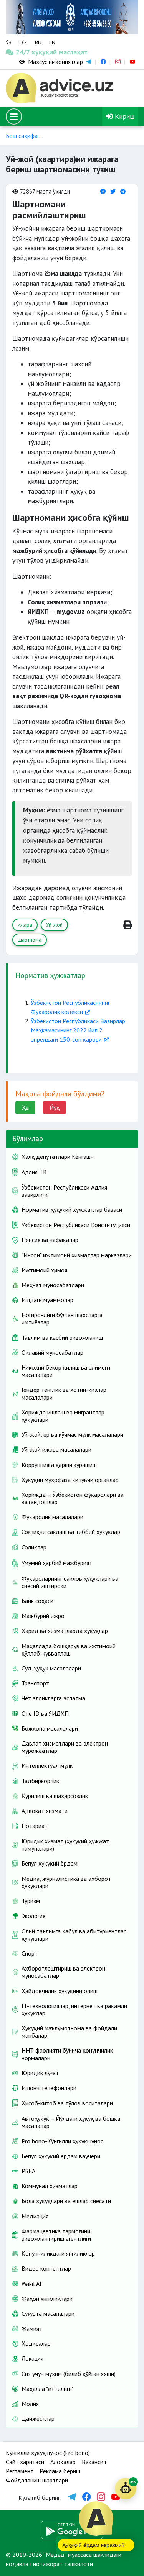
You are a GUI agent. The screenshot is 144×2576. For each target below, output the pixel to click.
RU (38, 43)
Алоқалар (63, 2462)
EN (52, 43)
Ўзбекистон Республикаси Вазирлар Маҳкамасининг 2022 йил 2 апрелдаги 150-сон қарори (78, 1030)
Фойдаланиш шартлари (37, 2480)
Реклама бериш (60, 2471)
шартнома (30, 940)
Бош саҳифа (22, 136)
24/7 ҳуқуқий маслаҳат (23, 52)
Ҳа (25, 1108)
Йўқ (55, 1108)
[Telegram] (123, 191)
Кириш (124, 116)
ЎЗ (9, 43)
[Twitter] (113, 191)
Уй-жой (54, 925)
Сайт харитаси (25, 2462)
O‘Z (23, 43)
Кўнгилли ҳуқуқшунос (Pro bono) (48, 2453)
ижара (25, 925)
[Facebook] (103, 191)
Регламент (20, 2471)
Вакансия (94, 2462)
